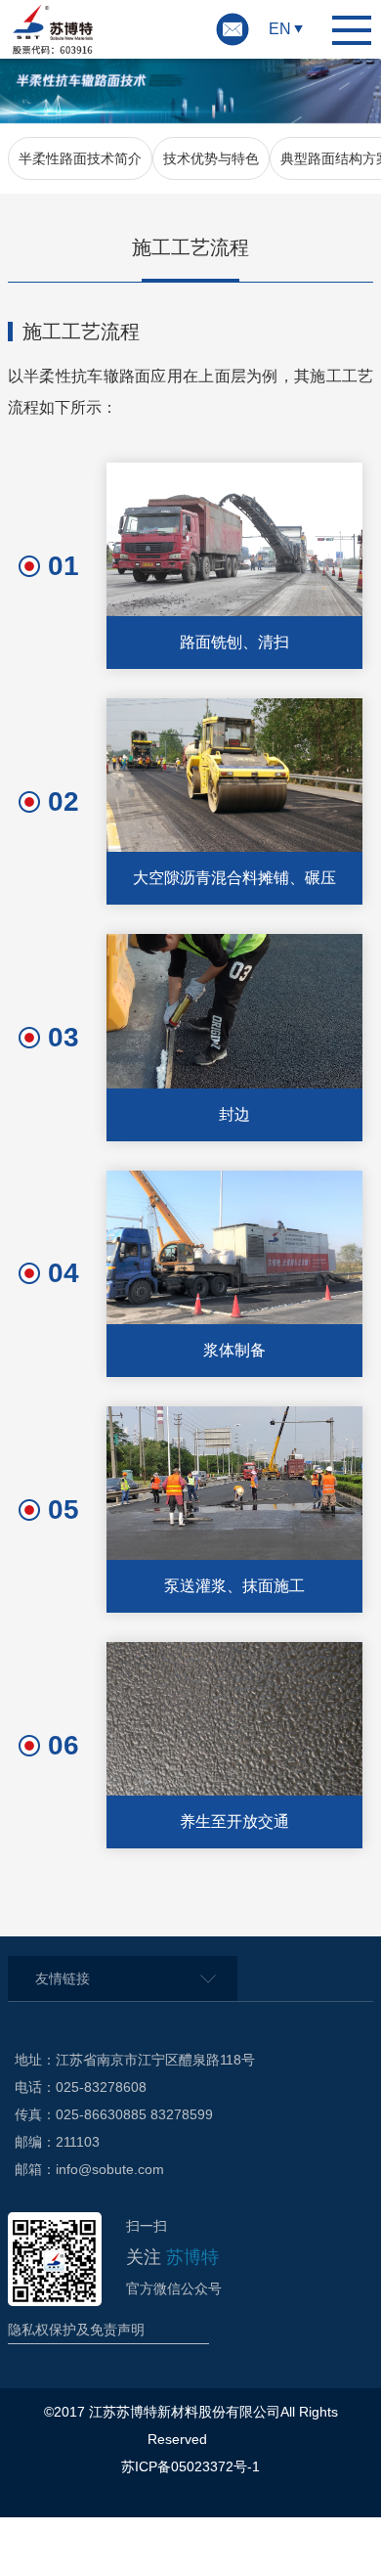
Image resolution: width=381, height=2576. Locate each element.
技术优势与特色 (211, 158)
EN (280, 29)
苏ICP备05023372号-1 (190, 2466)
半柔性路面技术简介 (80, 158)
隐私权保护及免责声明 (76, 2330)
